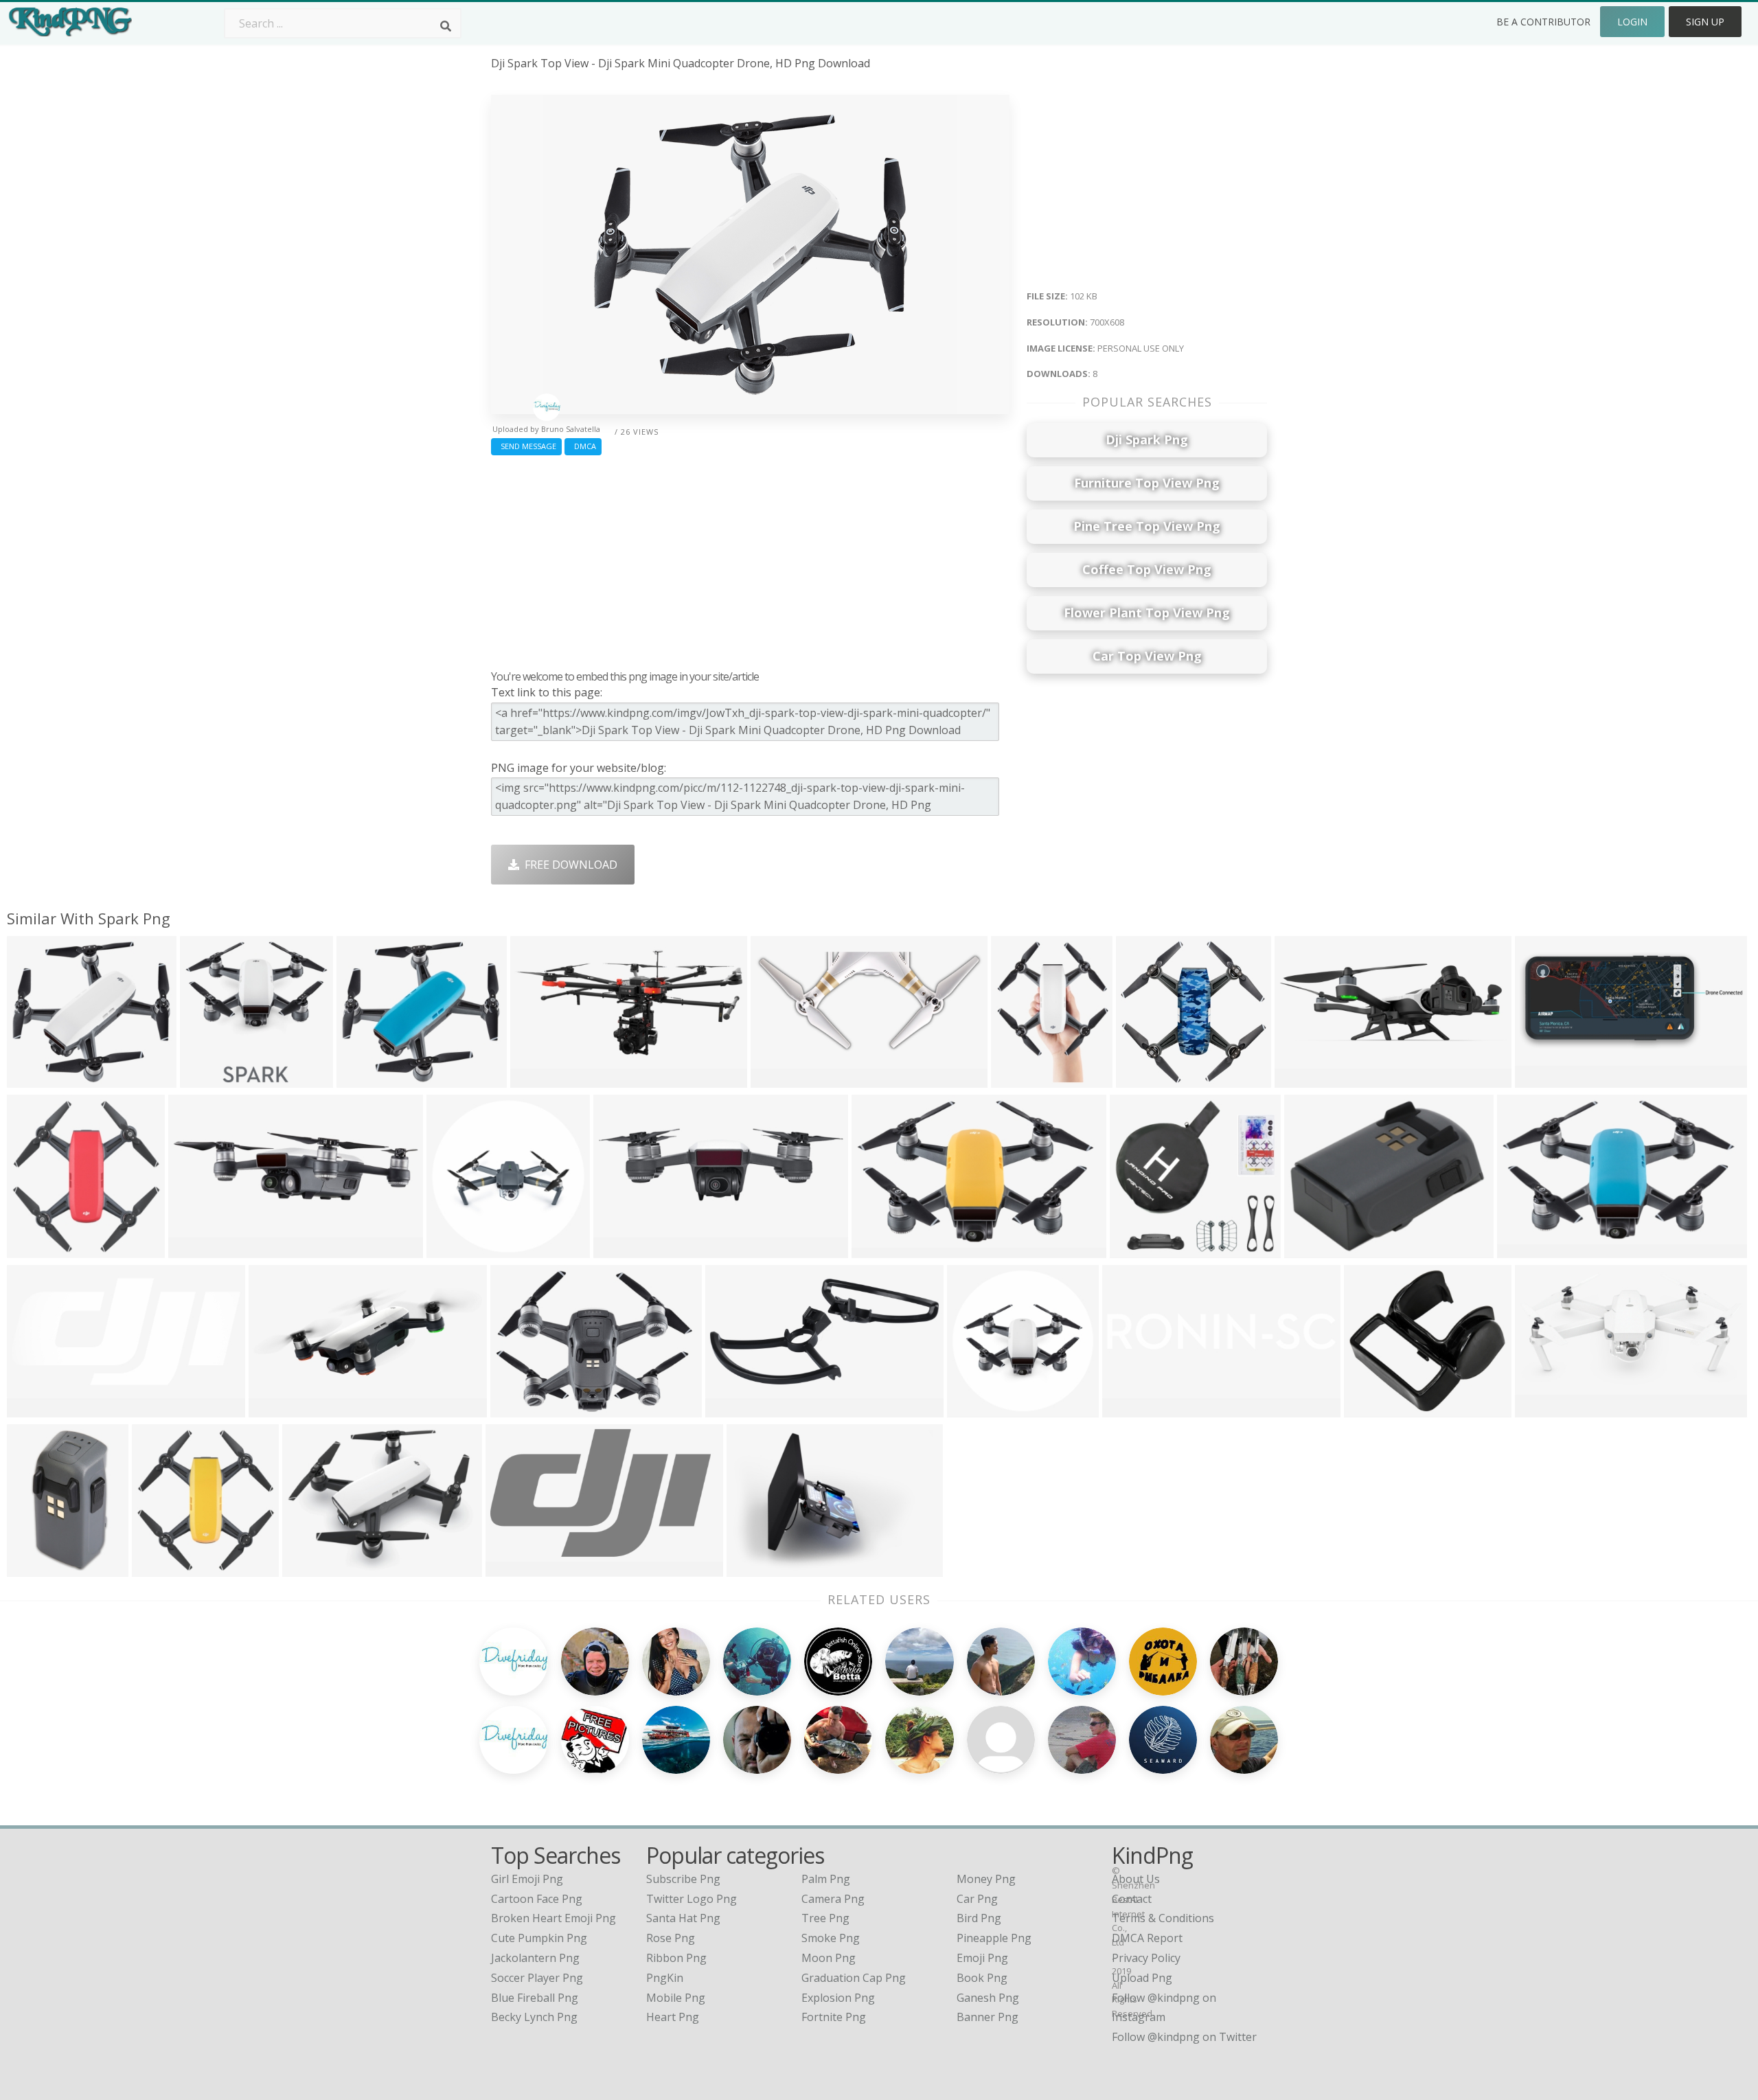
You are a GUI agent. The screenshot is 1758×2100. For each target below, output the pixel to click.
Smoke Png (831, 1938)
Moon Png (829, 1958)
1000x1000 (38, 1568)
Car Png (977, 1899)
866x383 (776, 1079)
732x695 (1135, 1249)
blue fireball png (535, 1998)
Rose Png (671, 1938)
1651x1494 (1375, 1409)
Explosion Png (838, 1998)
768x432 (536, 1079)
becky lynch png (534, 2017)
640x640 (206, 1079)
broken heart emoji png (553, 1918)
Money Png (986, 1879)
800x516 (1541, 1409)
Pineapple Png (994, 1938)
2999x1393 (737, 1409)
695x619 (362, 1079)
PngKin (665, 1978)
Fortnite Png (834, 2017)
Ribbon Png (676, 1958)
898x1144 (1019, 1079)
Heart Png (673, 2017)
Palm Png (826, 1879)
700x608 (33, 1079)
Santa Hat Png (683, 1918)
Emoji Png (982, 1958)
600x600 (452, 1249)
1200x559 (1303, 1079)
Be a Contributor (1543, 22)
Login (1632, 22)
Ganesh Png (988, 1998)
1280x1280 (883, 1249)
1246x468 (197, 1249)
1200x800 (1526, 1249)
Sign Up (1705, 22)
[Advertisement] (750, 559)
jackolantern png (535, 1958)
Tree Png (825, 1918)
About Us (1136, 1879)
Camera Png (833, 1899)
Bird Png (979, 1918)
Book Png (982, 1978)
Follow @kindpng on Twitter (1184, 2037)
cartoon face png (537, 1899)
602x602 (973, 1409)
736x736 (516, 1409)
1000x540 (311, 1568)
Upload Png (1142, 1978)
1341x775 (514, 1568)
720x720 (1142, 1079)
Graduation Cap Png (854, 1978)
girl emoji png (527, 1879)
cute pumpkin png (539, 1938)
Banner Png (988, 2017)
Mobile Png (676, 1998)
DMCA (583, 446)
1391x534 (277, 1409)
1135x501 (1543, 1079)
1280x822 (755, 1568)
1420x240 (1131, 1409)
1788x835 (35, 1409)
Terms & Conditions (1163, 1918)
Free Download (568, 865)
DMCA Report (1147, 1938)
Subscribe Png (683, 1879)
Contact (1132, 1899)
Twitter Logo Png (692, 1899)
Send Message (526, 446)
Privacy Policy (1146, 1958)
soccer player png (537, 1978)
